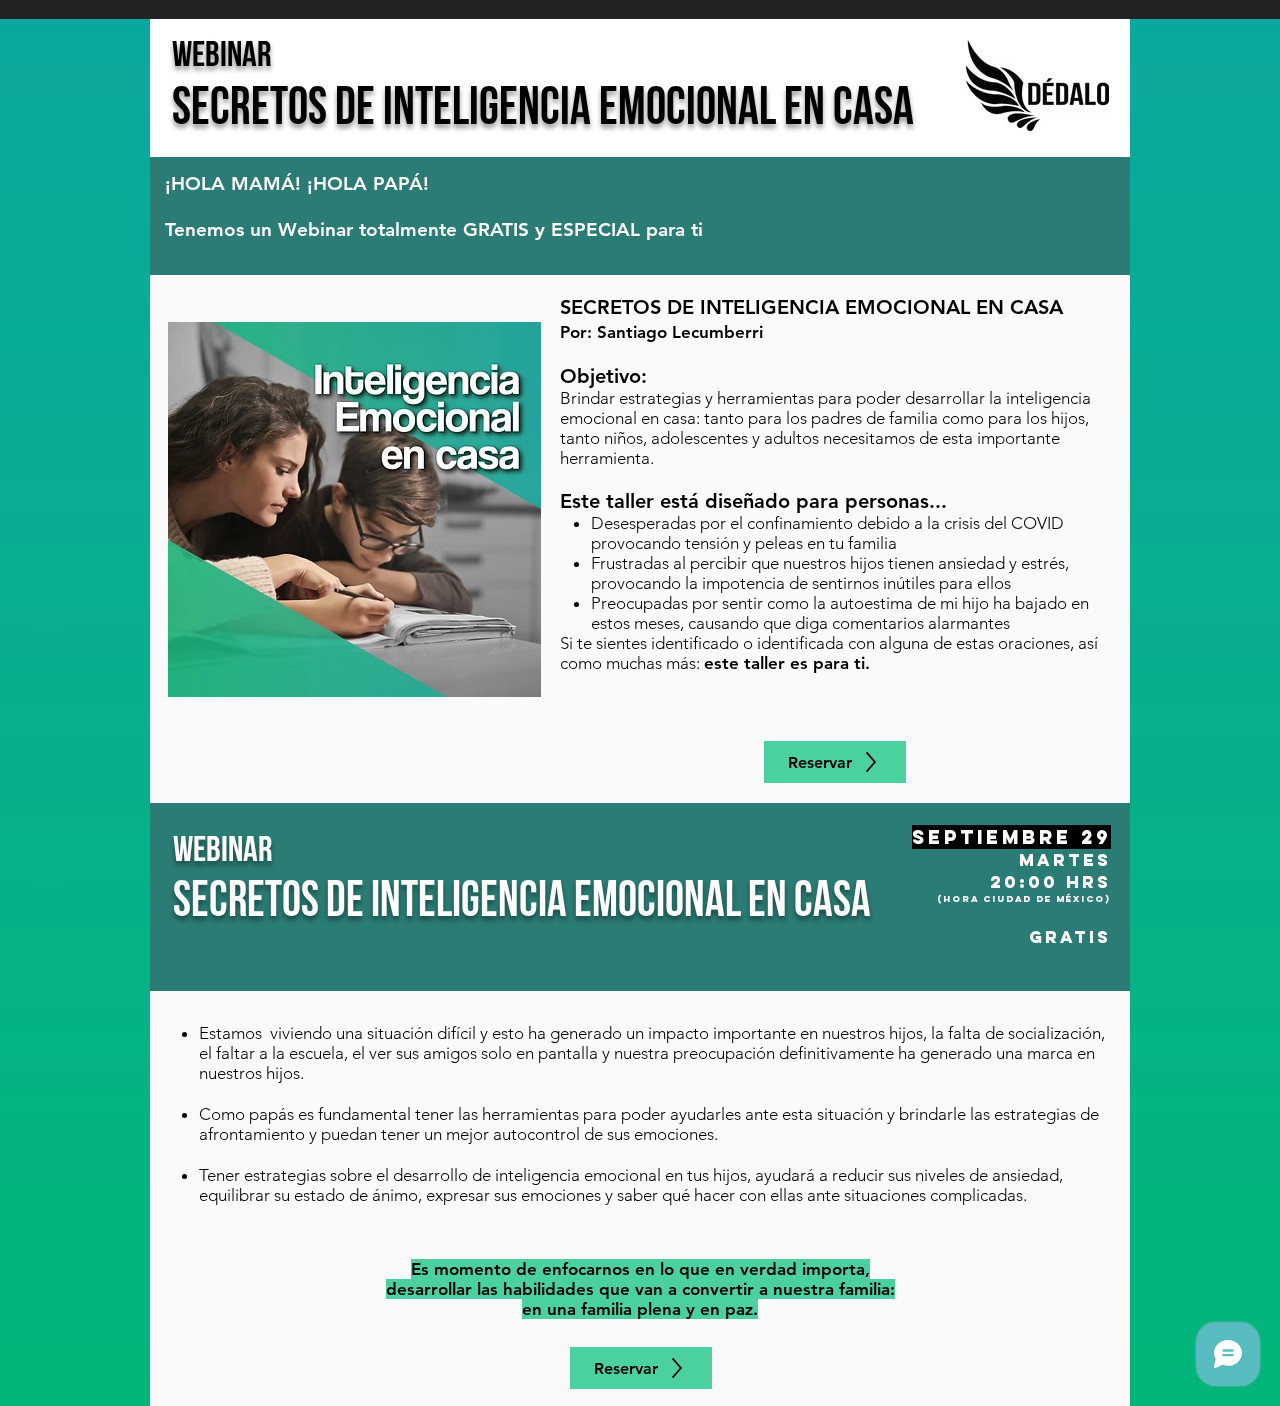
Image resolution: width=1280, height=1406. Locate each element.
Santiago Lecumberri (680, 332)
